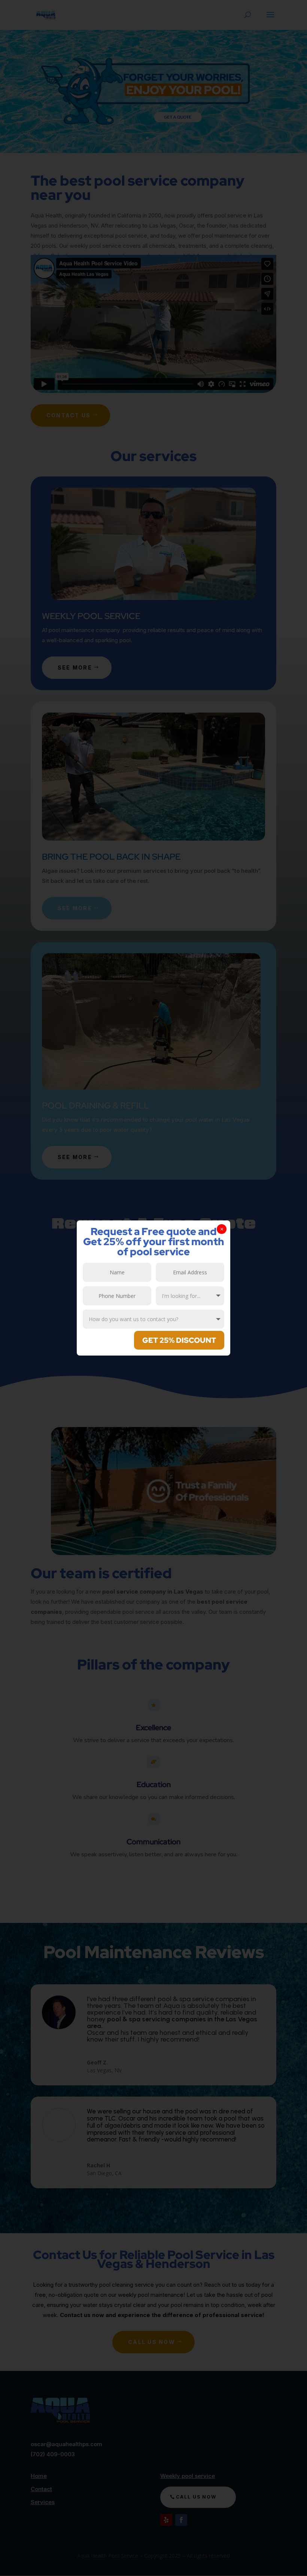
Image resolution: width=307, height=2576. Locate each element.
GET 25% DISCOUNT (179, 1340)
